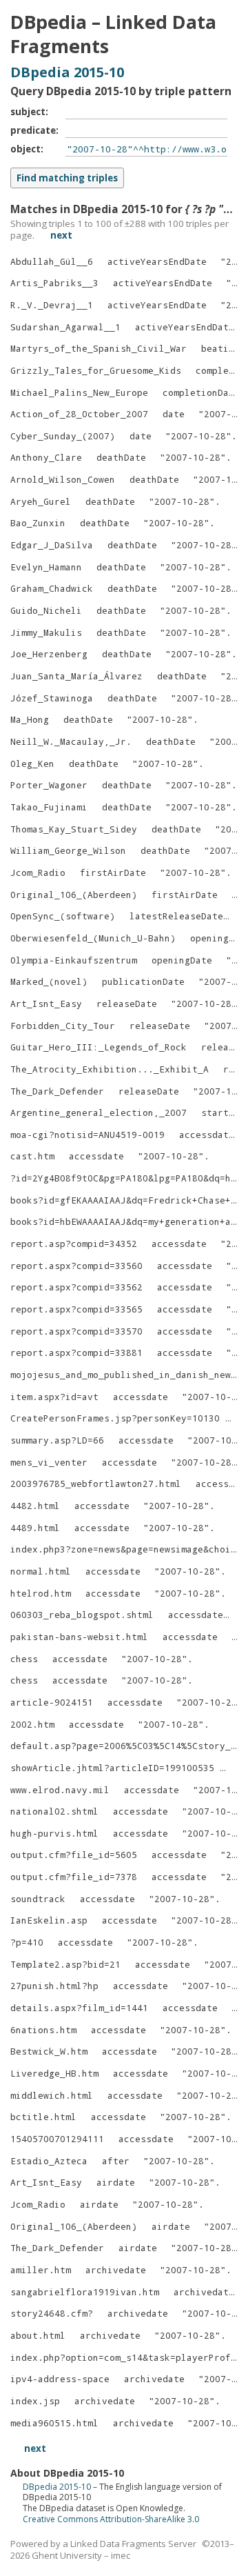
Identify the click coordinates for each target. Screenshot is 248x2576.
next (61, 235)
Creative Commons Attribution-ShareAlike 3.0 (111, 2519)
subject (28, 112)
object (25, 149)
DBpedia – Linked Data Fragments (113, 34)
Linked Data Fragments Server (133, 2544)
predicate (33, 130)
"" (198, 436)
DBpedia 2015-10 (67, 72)
